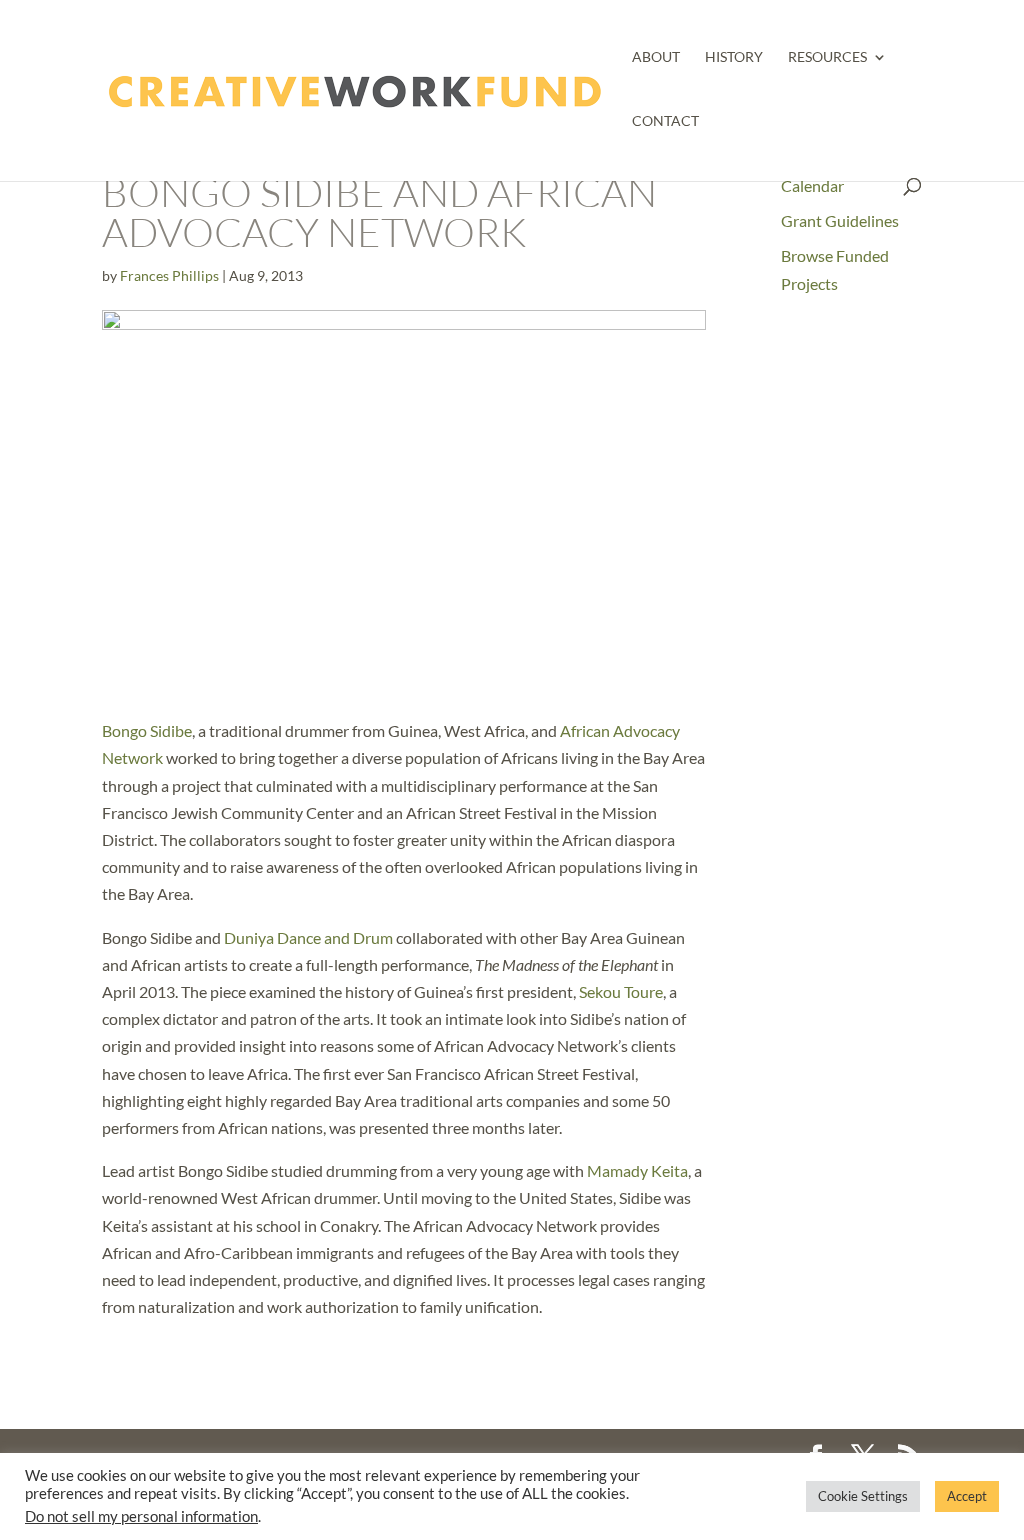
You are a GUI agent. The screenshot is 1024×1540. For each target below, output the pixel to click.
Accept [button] (967, 1496)
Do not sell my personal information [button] (141, 1516)
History (734, 57)
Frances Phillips (169, 275)
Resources (827, 57)
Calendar (812, 185)
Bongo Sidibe (147, 730)
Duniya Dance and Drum (308, 937)
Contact (665, 121)
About (656, 57)
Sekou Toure (621, 991)
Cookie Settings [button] (863, 1496)
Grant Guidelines (840, 220)
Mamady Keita (637, 1170)
